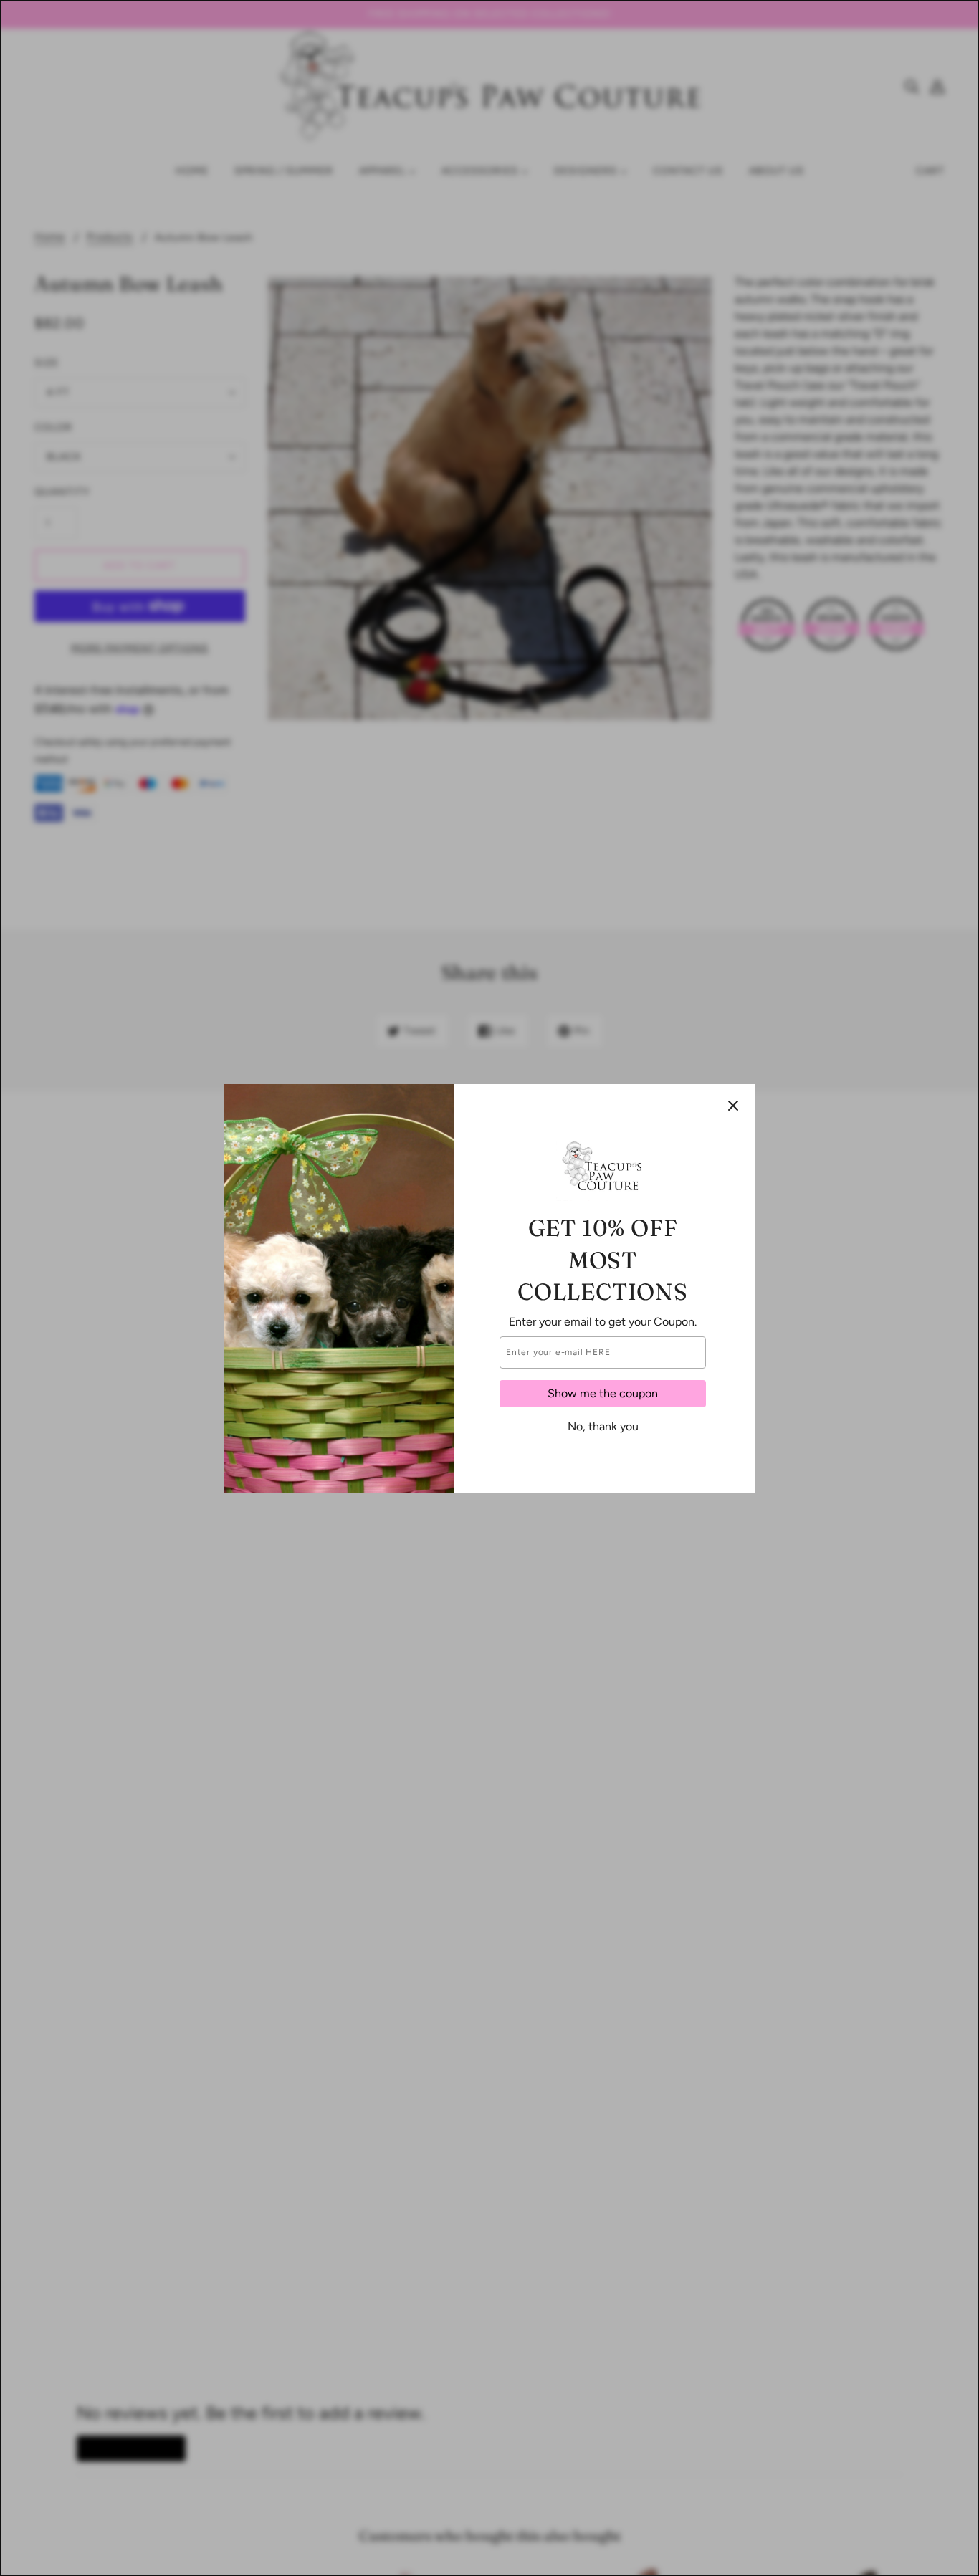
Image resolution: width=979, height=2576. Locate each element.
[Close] (733, 1106)
